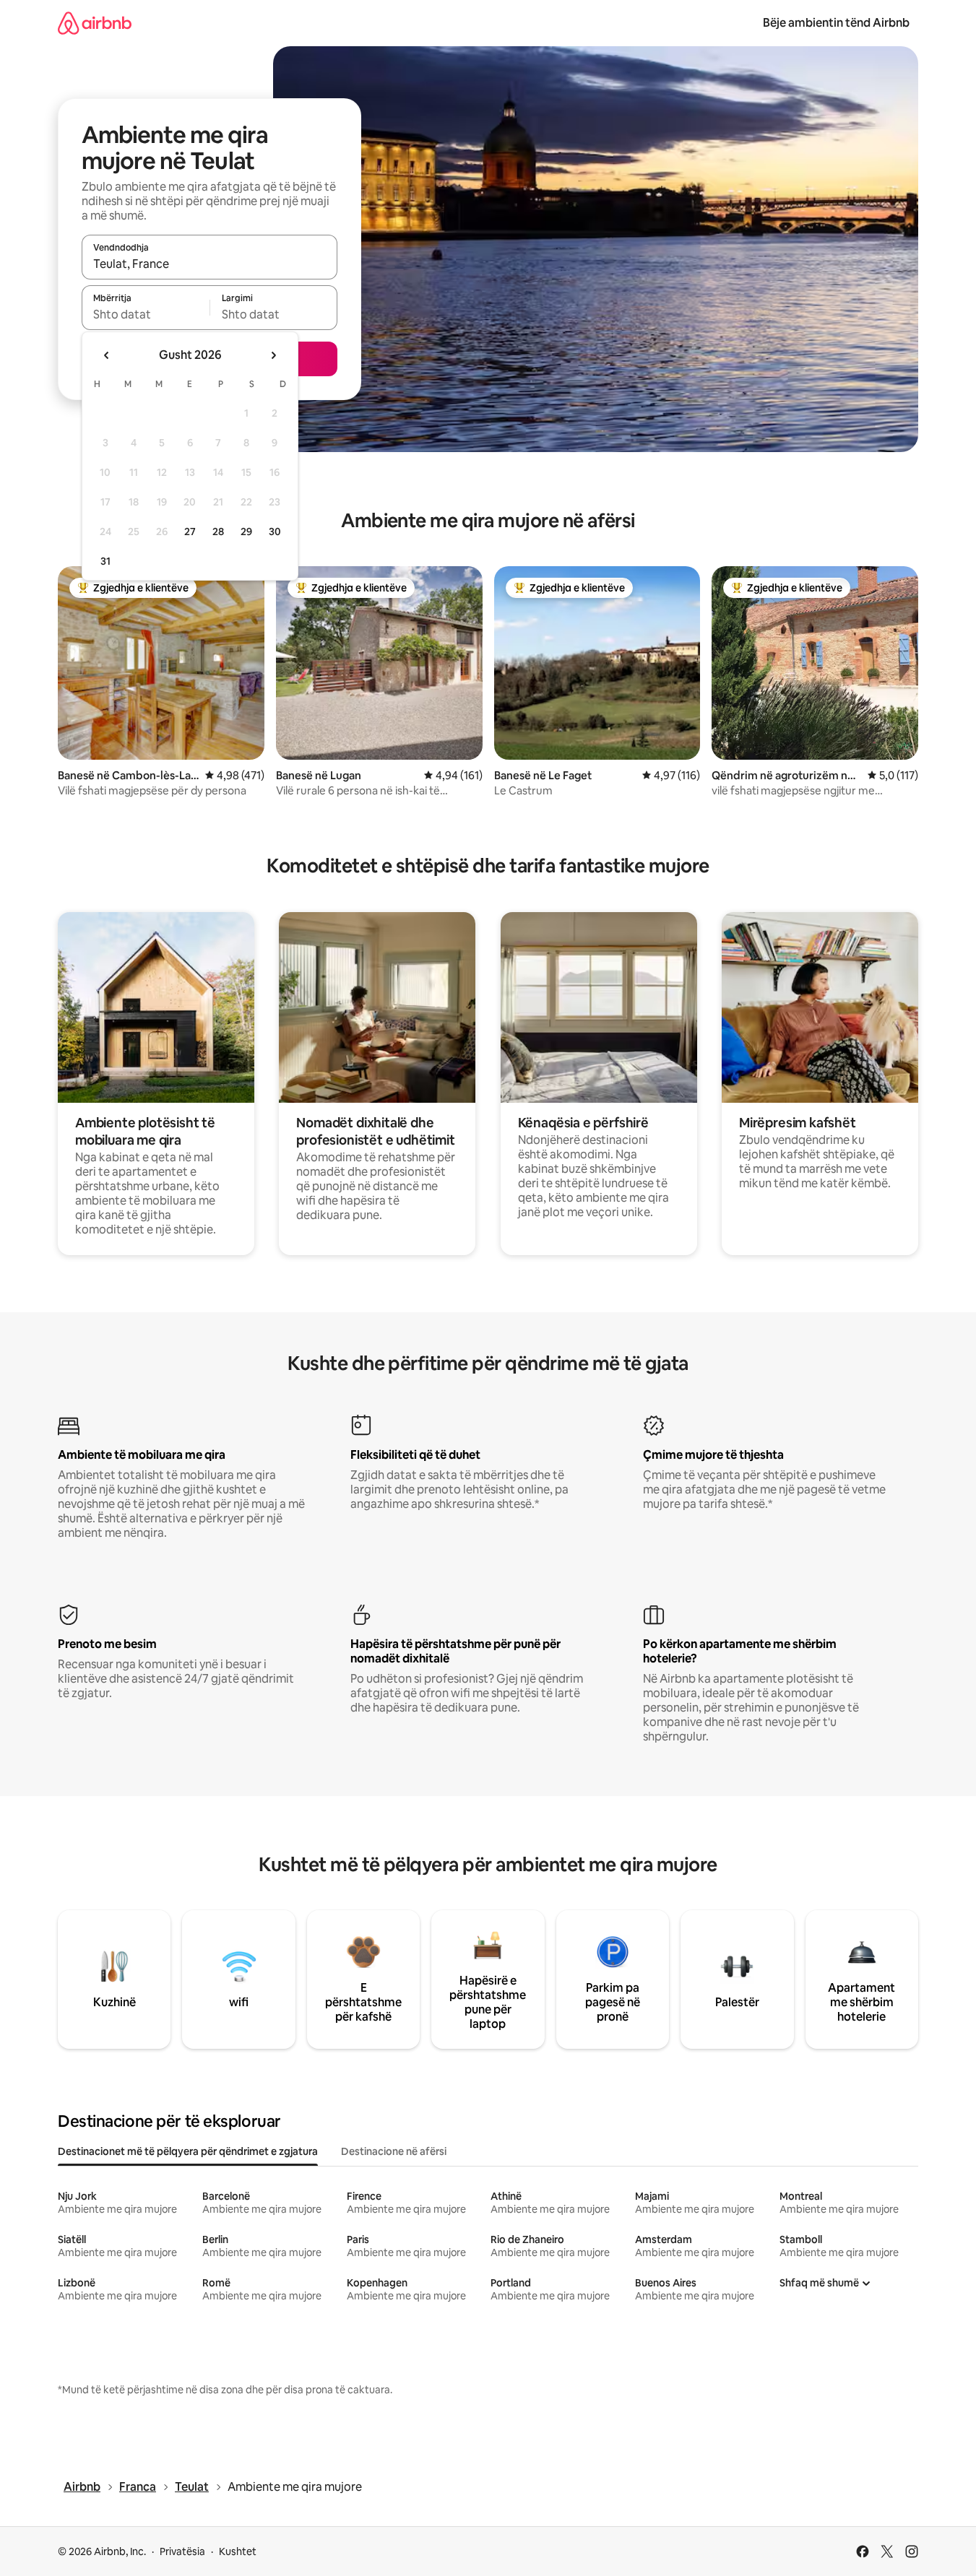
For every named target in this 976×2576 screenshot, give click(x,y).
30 (275, 532)
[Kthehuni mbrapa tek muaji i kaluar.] (107, 355)
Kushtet (238, 2551)
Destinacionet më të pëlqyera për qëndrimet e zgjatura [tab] (188, 2151)
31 (105, 561)
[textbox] (146, 314)
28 (218, 532)
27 (190, 532)
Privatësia (182, 2551)
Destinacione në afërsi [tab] (394, 2151)
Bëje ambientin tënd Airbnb (836, 23)
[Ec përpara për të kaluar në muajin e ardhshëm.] (273, 355)
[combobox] (210, 264)
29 (246, 532)
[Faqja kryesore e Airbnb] (95, 23)
